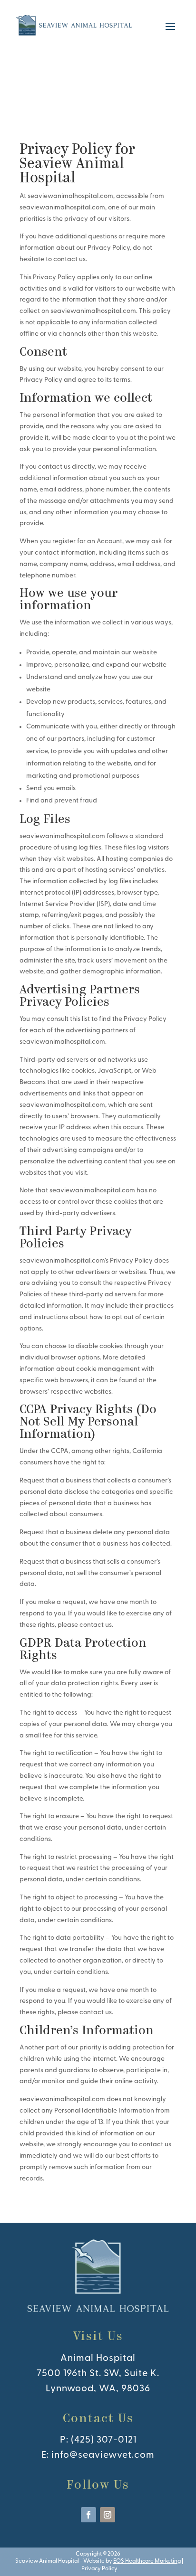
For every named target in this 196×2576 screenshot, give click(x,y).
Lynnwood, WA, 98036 (98, 2389)
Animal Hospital (98, 2359)
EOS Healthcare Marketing (147, 2561)
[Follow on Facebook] (88, 2515)
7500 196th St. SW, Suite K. (98, 2374)
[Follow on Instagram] (108, 2515)
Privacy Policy (99, 2569)
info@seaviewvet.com (103, 2455)
